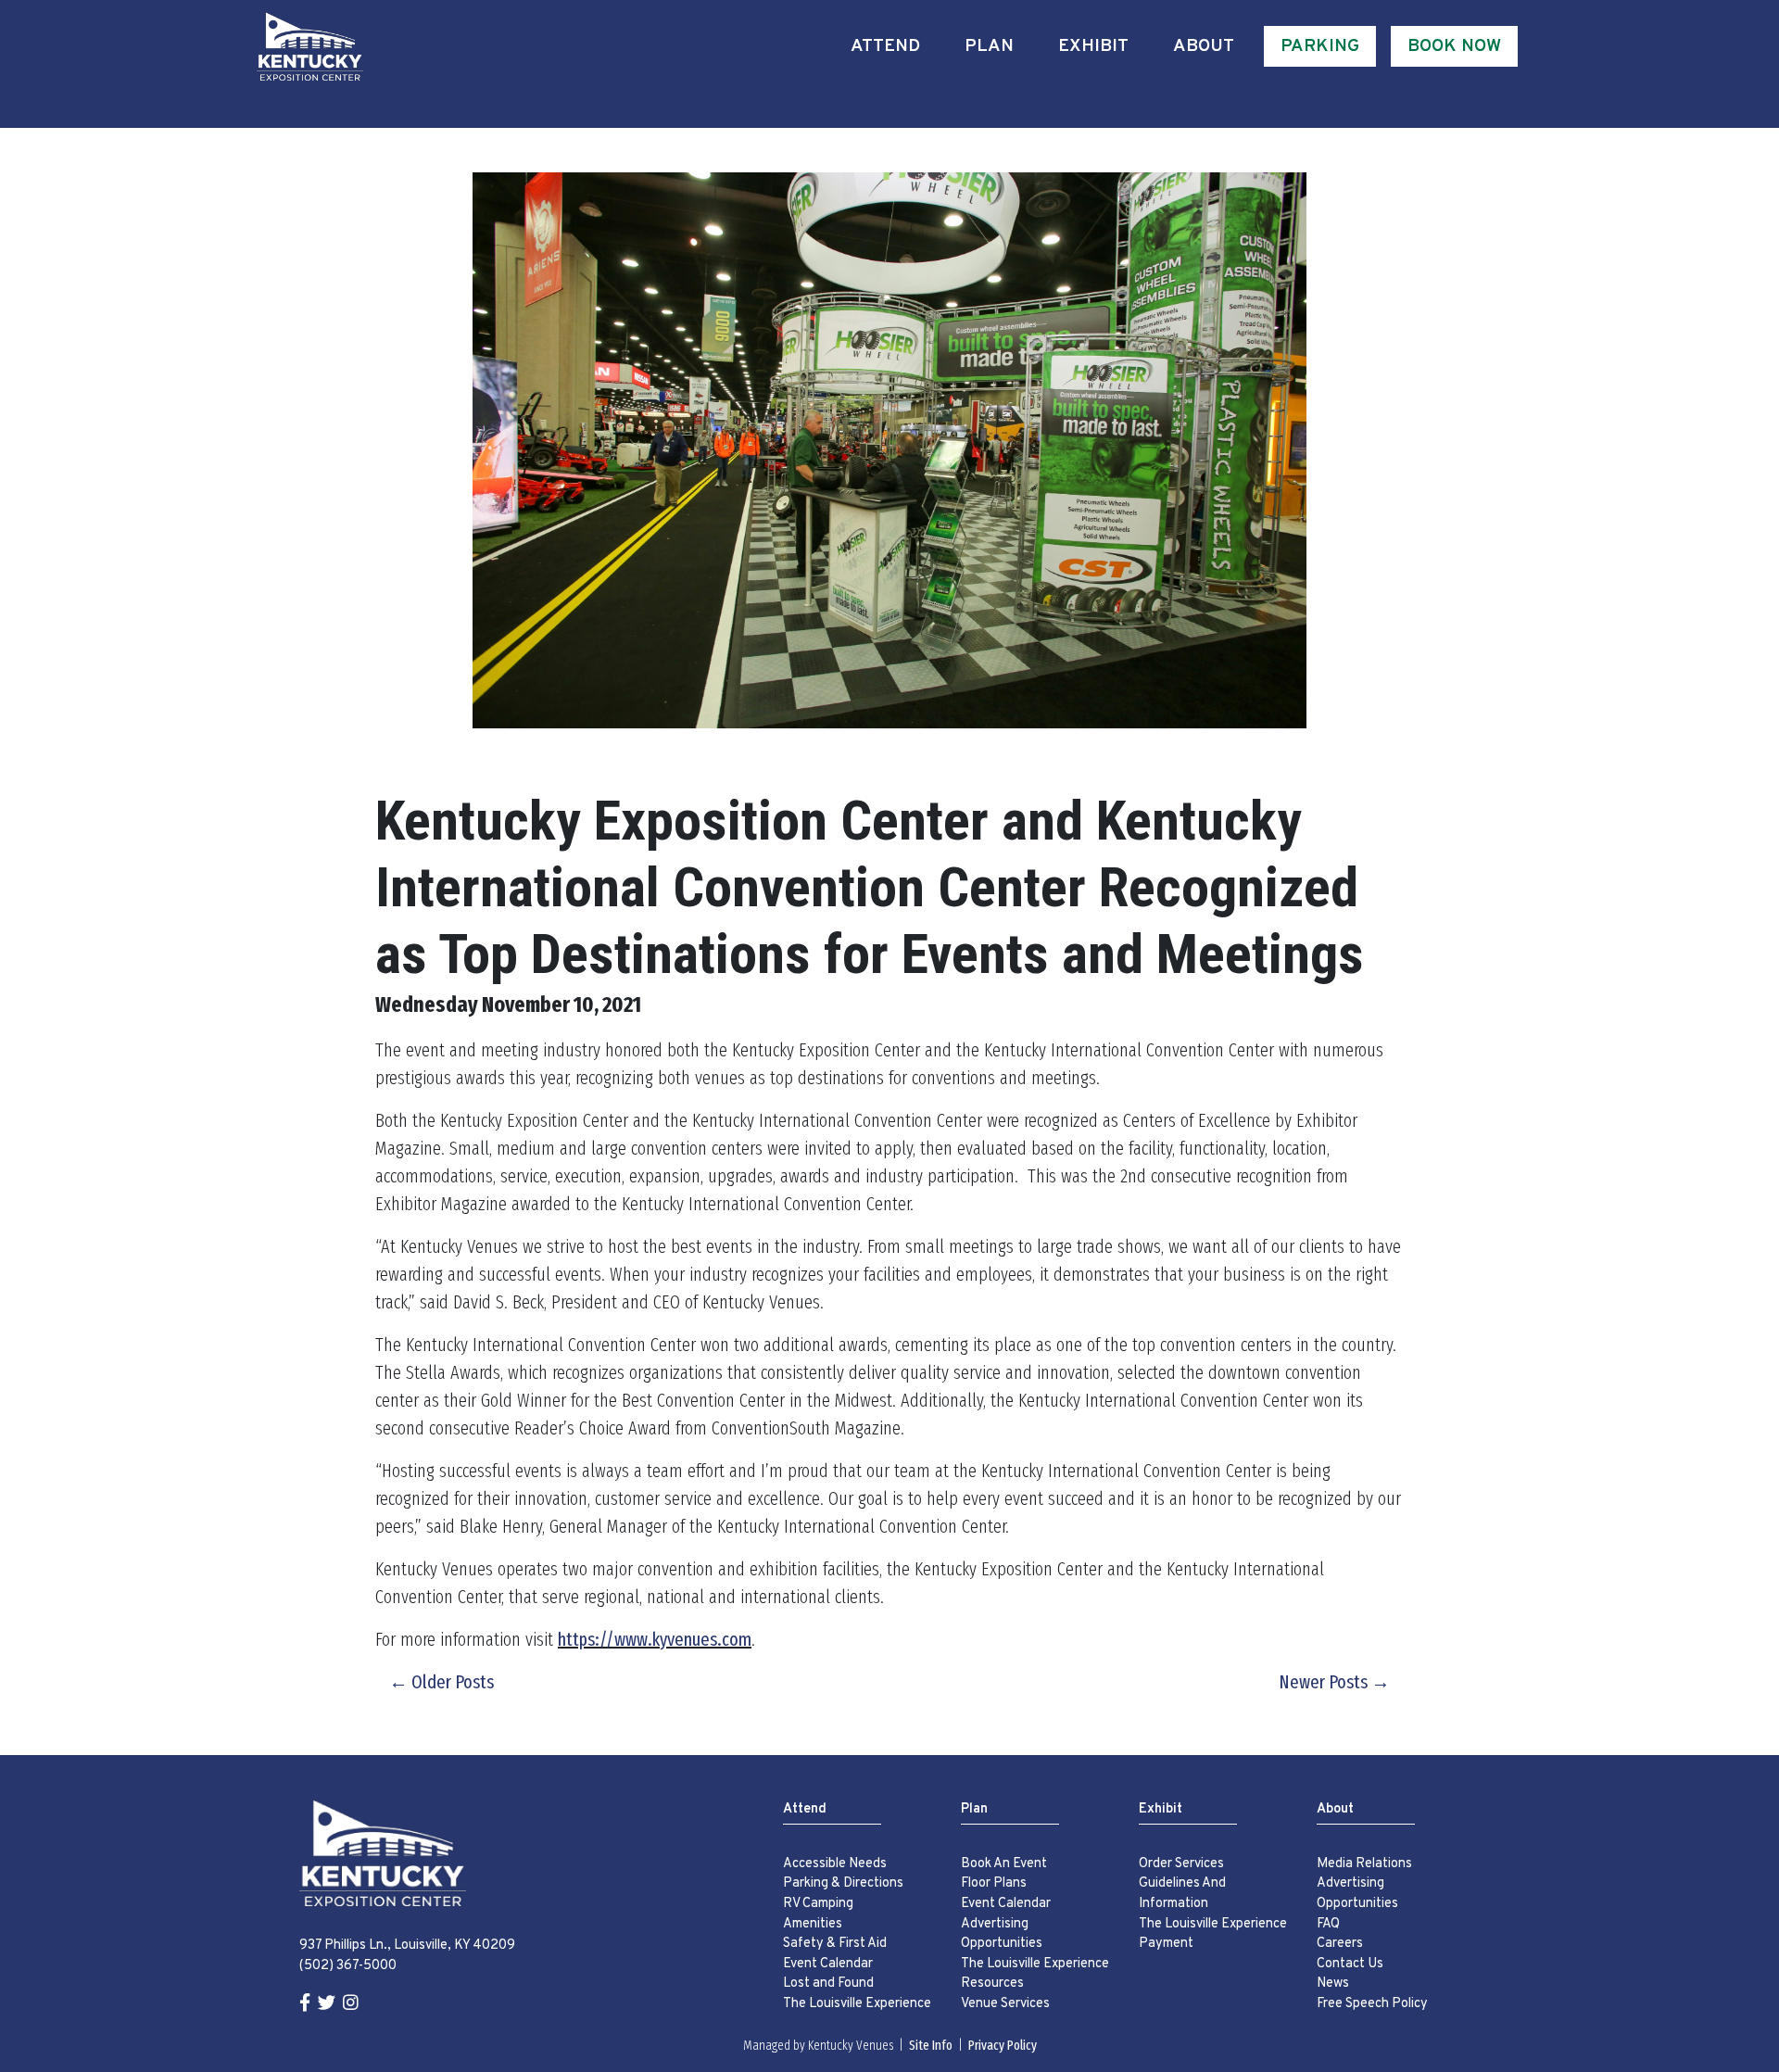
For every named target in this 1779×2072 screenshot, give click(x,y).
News (1333, 1984)
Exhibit (1093, 46)
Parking (1320, 46)
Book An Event (1004, 1864)
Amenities (813, 1924)
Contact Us (1350, 1964)
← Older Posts (442, 1682)
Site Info (931, 2046)
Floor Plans (994, 1883)
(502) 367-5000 (348, 1966)
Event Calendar (828, 1964)
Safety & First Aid (835, 1944)
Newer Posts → (1334, 1682)
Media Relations (1364, 1864)
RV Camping (818, 1904)
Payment (1166, 1944)
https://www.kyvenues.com (655, 1639)
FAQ (1328, 1924)
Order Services (1181, 1864)
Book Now (1454, 46)
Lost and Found (828, 1984)
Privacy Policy (1003, 2046)
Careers (1340, 1944)
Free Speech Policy (1372, 2004)
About (1204, 46)
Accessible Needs (835, 1864)
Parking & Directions (843, 1883)
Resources (992, 1984)
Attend (885, 46)
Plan (989, 46)
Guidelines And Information (1182, 1894)
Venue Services (1005, 2004)
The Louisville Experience (857, 2004)
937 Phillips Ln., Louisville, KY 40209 (407, 1946)
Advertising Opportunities (1002, 1934)
